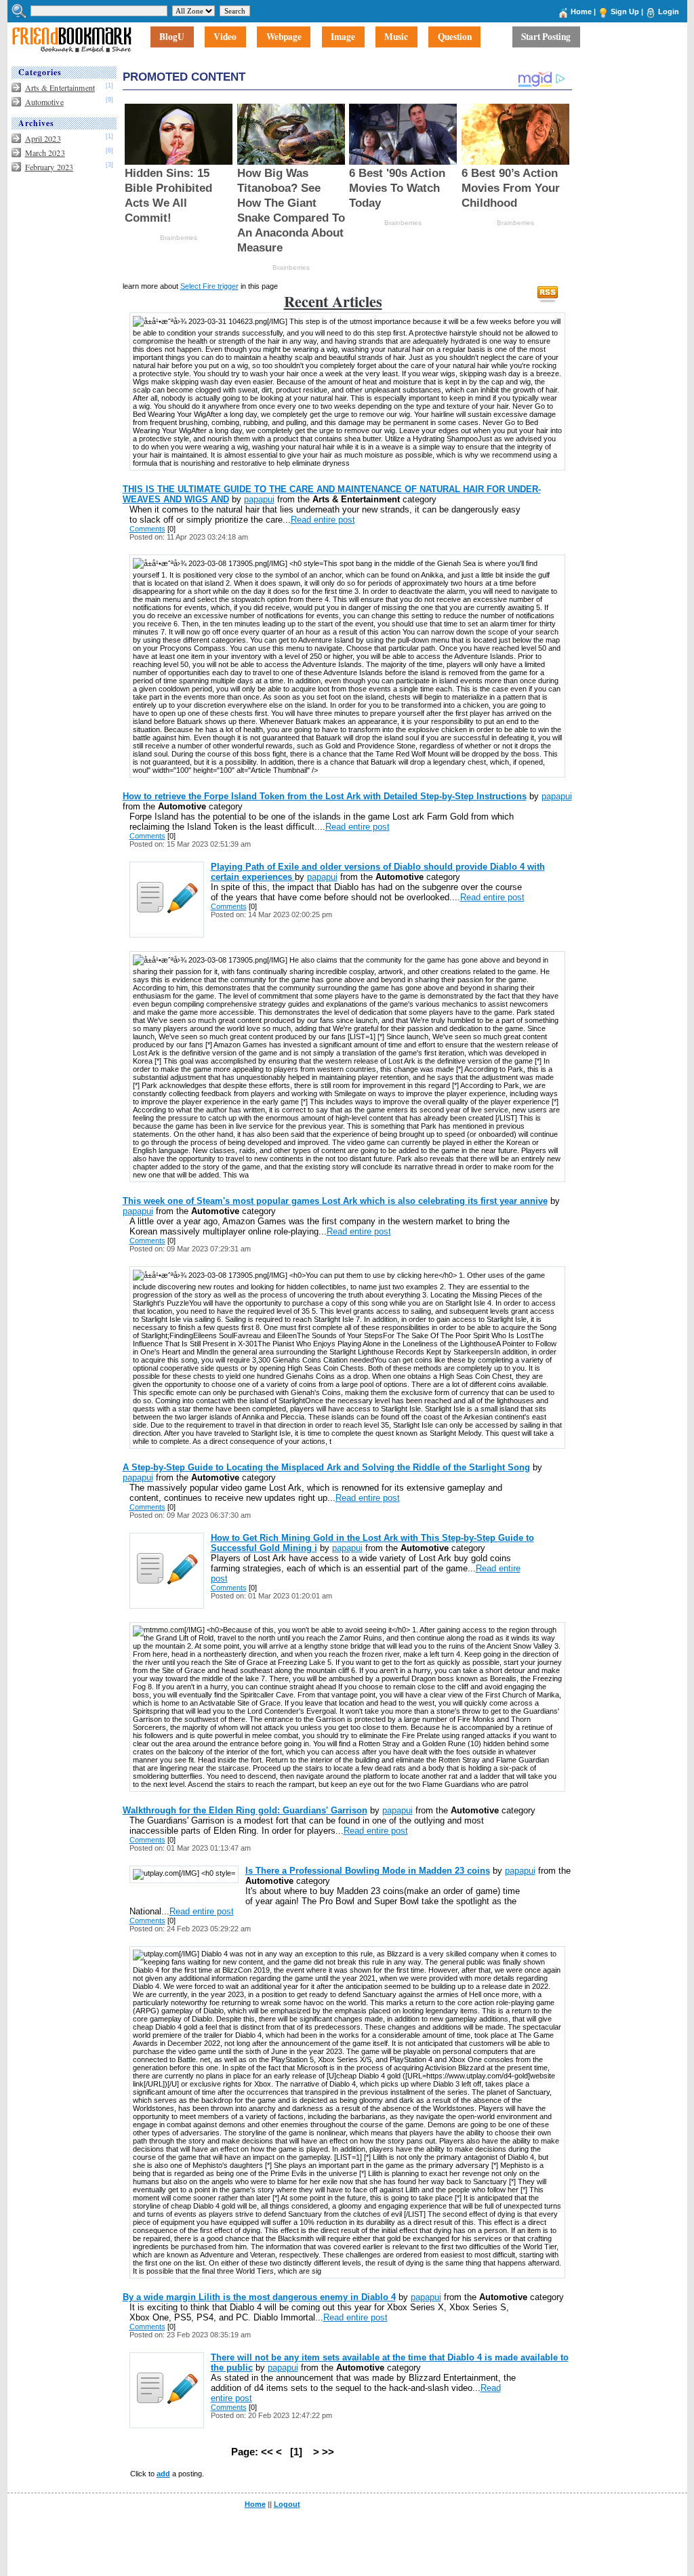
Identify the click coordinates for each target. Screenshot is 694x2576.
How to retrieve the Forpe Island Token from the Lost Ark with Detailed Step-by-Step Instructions (325, 796)
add (163, 2474)
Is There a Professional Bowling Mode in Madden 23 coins (368, 1871)
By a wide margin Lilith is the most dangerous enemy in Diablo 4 (259, 2297)
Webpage (284, 37)
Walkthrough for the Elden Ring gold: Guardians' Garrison (245, 1810)
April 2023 (43, 138)
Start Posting (546, 37)
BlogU (172, 37)
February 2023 (49, 167)
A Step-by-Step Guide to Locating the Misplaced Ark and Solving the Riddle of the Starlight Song (326, 1467)
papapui (259, 499)
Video (225, 37)
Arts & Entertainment (60, 87)
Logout (287, 2504)
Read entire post (323, 520)
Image (343, 37)
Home (581, 12)
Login (669, 12)
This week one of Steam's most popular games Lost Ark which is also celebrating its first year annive (335, 1201)
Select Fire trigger (209, 286)
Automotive (44, 102)
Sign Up (625, 12)
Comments (147, 529)
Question (455, 37)
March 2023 (45, 153)
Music (396, 37)
